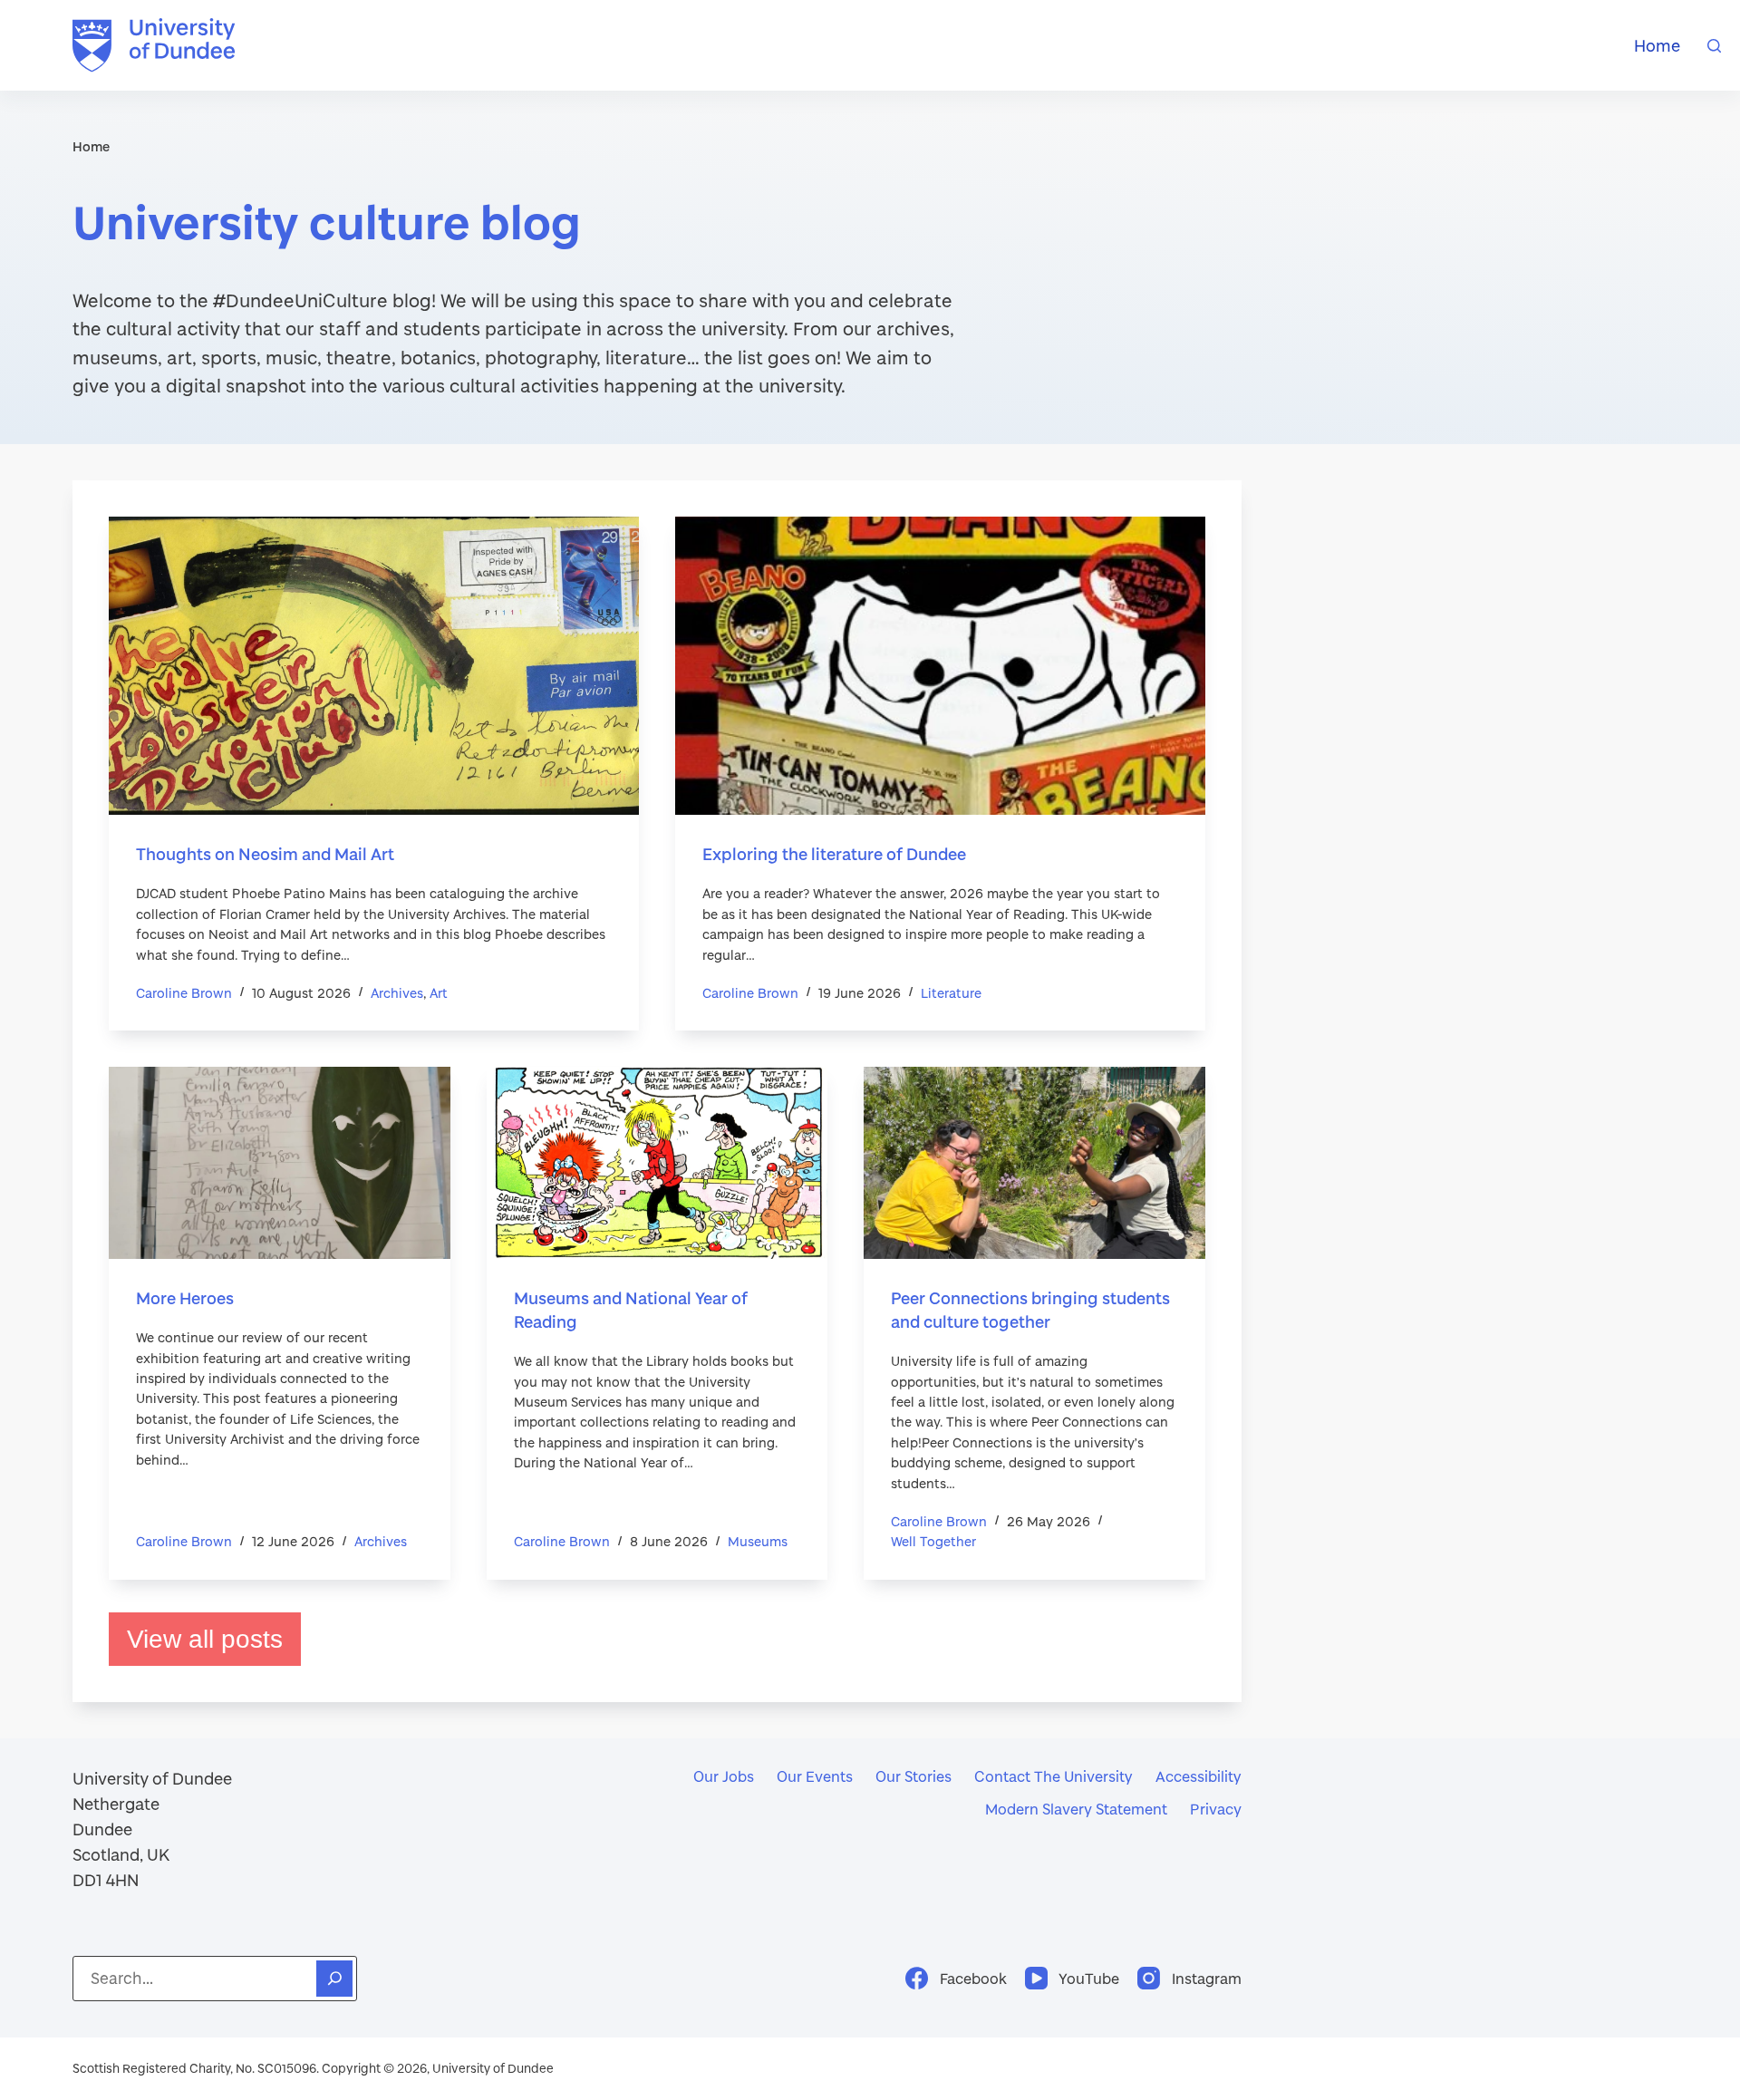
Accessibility (1199, 1776)
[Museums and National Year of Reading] (657, 1163)
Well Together (933, 1541)
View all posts (205, 1639)
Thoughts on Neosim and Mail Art (265, 854)
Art (439, 993)
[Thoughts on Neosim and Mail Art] (374, 666)
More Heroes (185, 1298)
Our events (815, 1776)
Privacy (1216, 1809)
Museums (758, 1541)
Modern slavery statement (1076, 1809)
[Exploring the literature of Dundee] (940, 666)
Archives (397, 993)
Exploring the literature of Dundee (834, 854)
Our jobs (724, 1776)
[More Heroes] (280, 1163)
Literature (951, 993)
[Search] (1714, 46)
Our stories (913, 1776)
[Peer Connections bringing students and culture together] (1034, 1163)
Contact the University (1054, 1776)
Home (1657, 45)
